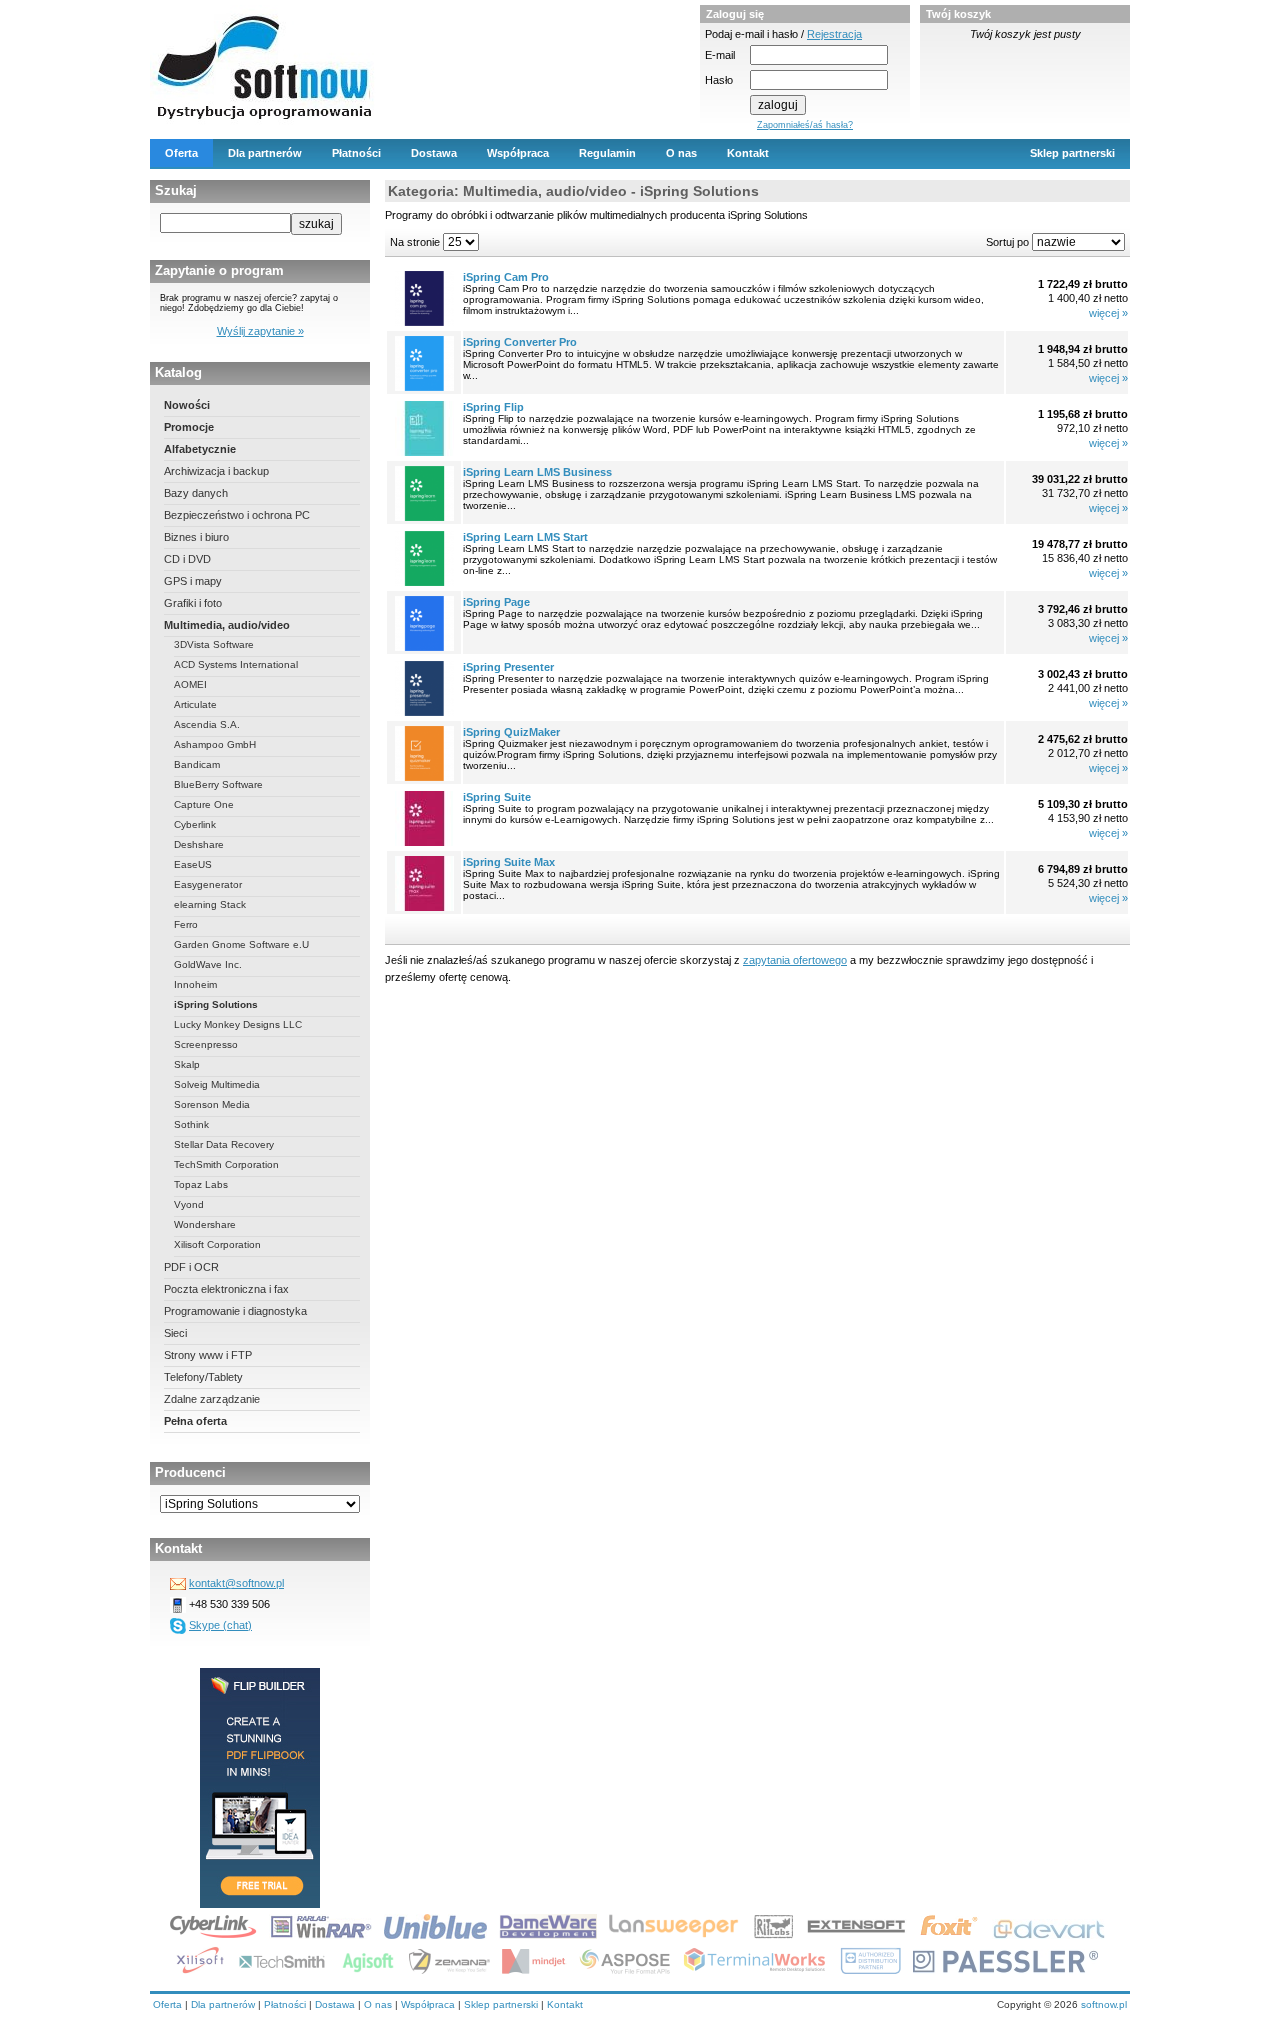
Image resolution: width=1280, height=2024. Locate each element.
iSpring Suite (497, 797)
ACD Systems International (236, 664)
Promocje (189, 427)
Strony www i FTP (208, 1355)
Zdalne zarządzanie (212, 1399)
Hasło (719, 80)
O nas (681, 153)
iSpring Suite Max (509, 862)
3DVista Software (214, 644)
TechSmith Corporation (226, 1164)
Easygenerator (208, 884)
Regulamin (607, 153)
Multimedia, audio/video (227, 625)
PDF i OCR (191, 1267)
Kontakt (748, 153)
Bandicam (197, 764)
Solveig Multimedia (217, 1084)
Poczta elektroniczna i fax (226, 1289)
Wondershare (205, 1224)
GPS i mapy (193, 581)
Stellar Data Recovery (224, 1144)
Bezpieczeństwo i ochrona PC (237, 515)
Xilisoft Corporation (217, 1244)
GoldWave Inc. (208, 964)
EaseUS (193, 864)
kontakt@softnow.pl (236, 1583)
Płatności (356, 153)
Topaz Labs (201, 1184)
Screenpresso (206, 1044)
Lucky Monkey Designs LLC (238, 1024)
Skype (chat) (220, 1625)
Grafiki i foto (193, 603)
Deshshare (199, 844)
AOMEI (190, 684)
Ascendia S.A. (207, 724)
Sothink (191, 1124)
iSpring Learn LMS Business (537, 472)
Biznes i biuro (196, 537)
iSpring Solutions (216, 1004)
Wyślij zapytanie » (260, 331)
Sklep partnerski (1072, 153)
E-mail (720, 55)
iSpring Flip (493, 407)
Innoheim (195, 984)
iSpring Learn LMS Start (525, 537)
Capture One (204, 804)
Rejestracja (834, 34)
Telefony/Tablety (203, 1377)
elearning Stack (210, 904)
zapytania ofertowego (795, 960)
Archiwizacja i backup (216, 471)
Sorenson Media (212, 1104)
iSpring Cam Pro (506, 277)
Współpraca (518, 153)
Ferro (186, 924)
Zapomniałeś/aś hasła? (805, 125)
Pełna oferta (195, 1421)
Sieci (175, 1333)
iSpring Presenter (508, 667)
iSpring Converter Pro (520, 342)
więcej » (1108, 313)
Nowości (187, 405)
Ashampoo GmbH (215, 744)
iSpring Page (496, 602)
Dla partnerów (265, 153)
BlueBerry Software (218, 784)
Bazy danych (196, 493)
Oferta (181, 153)
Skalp (187, 1064)
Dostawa (434, 153)
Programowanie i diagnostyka (235, 1311)
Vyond (189, 1204)
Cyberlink (195, 824)
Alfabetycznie (200, 449)
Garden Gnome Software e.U (241, 944)
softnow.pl (1104, 2004)
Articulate (195, 704)
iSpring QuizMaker (511, 732)
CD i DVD (187, 559)
